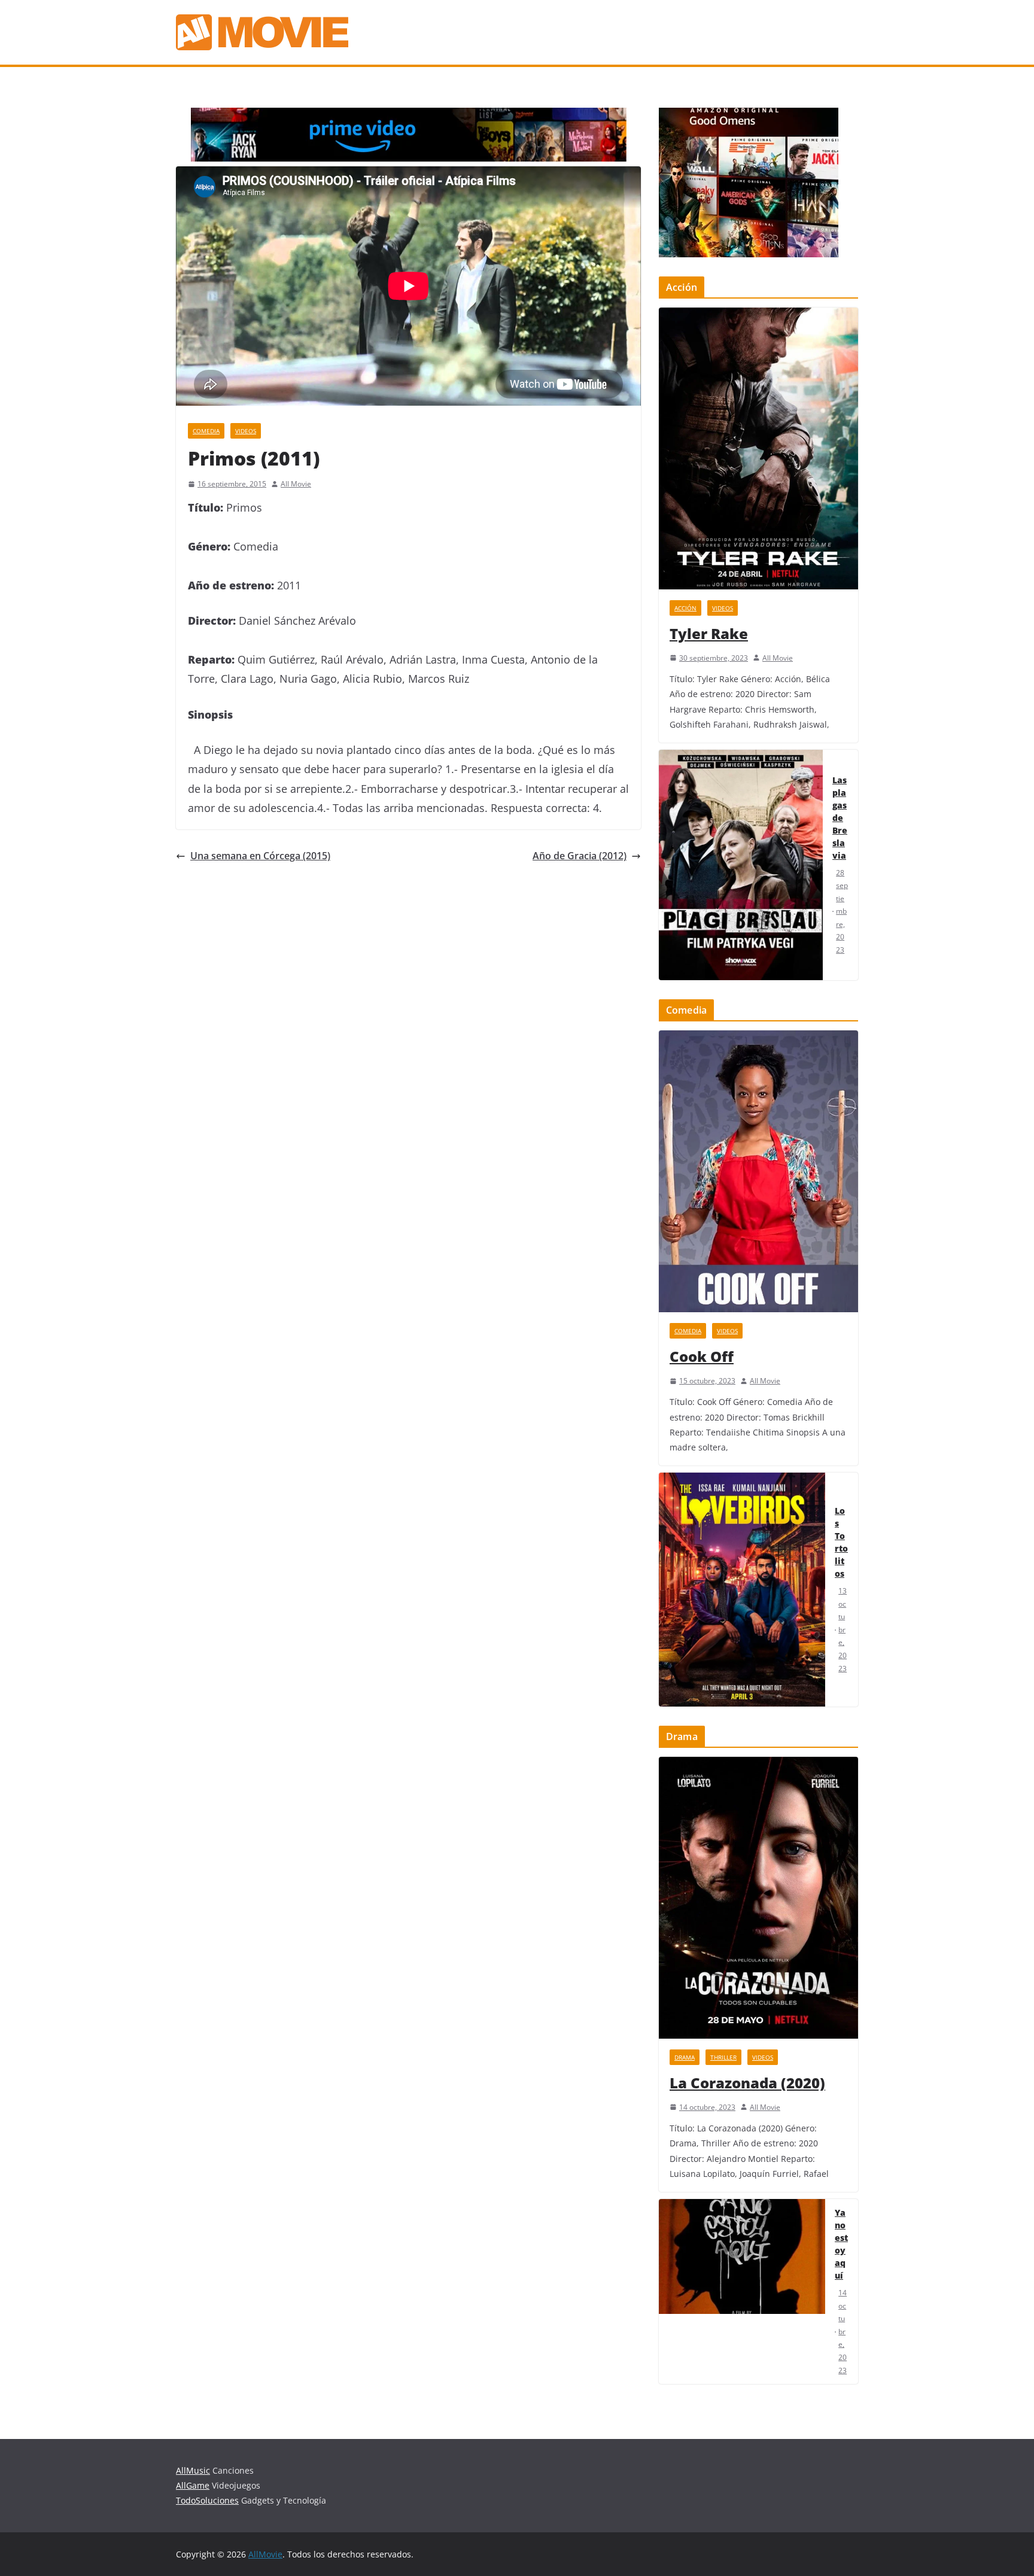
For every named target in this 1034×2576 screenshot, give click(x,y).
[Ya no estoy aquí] (742, 2291)
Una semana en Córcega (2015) (260, 856)
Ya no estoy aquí (841, 2244)
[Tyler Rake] (758, 448)
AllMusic (193, 2470)
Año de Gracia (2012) (580, 856)
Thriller (723, 2057)
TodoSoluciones (207, 2500)
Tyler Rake (709, 633)
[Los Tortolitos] (742, 1590)
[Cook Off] (758, 1171)
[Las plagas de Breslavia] (741, 865)
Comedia (206, 431)
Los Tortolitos (841, 1542)
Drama (685, 2057)
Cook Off (702, 1356)
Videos (246, 431)
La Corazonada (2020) (747, 2083)
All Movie (296, 484)
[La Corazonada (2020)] (758, 1898)
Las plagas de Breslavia (840, 818)
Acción (685, 608)
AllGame (193, 2485)
